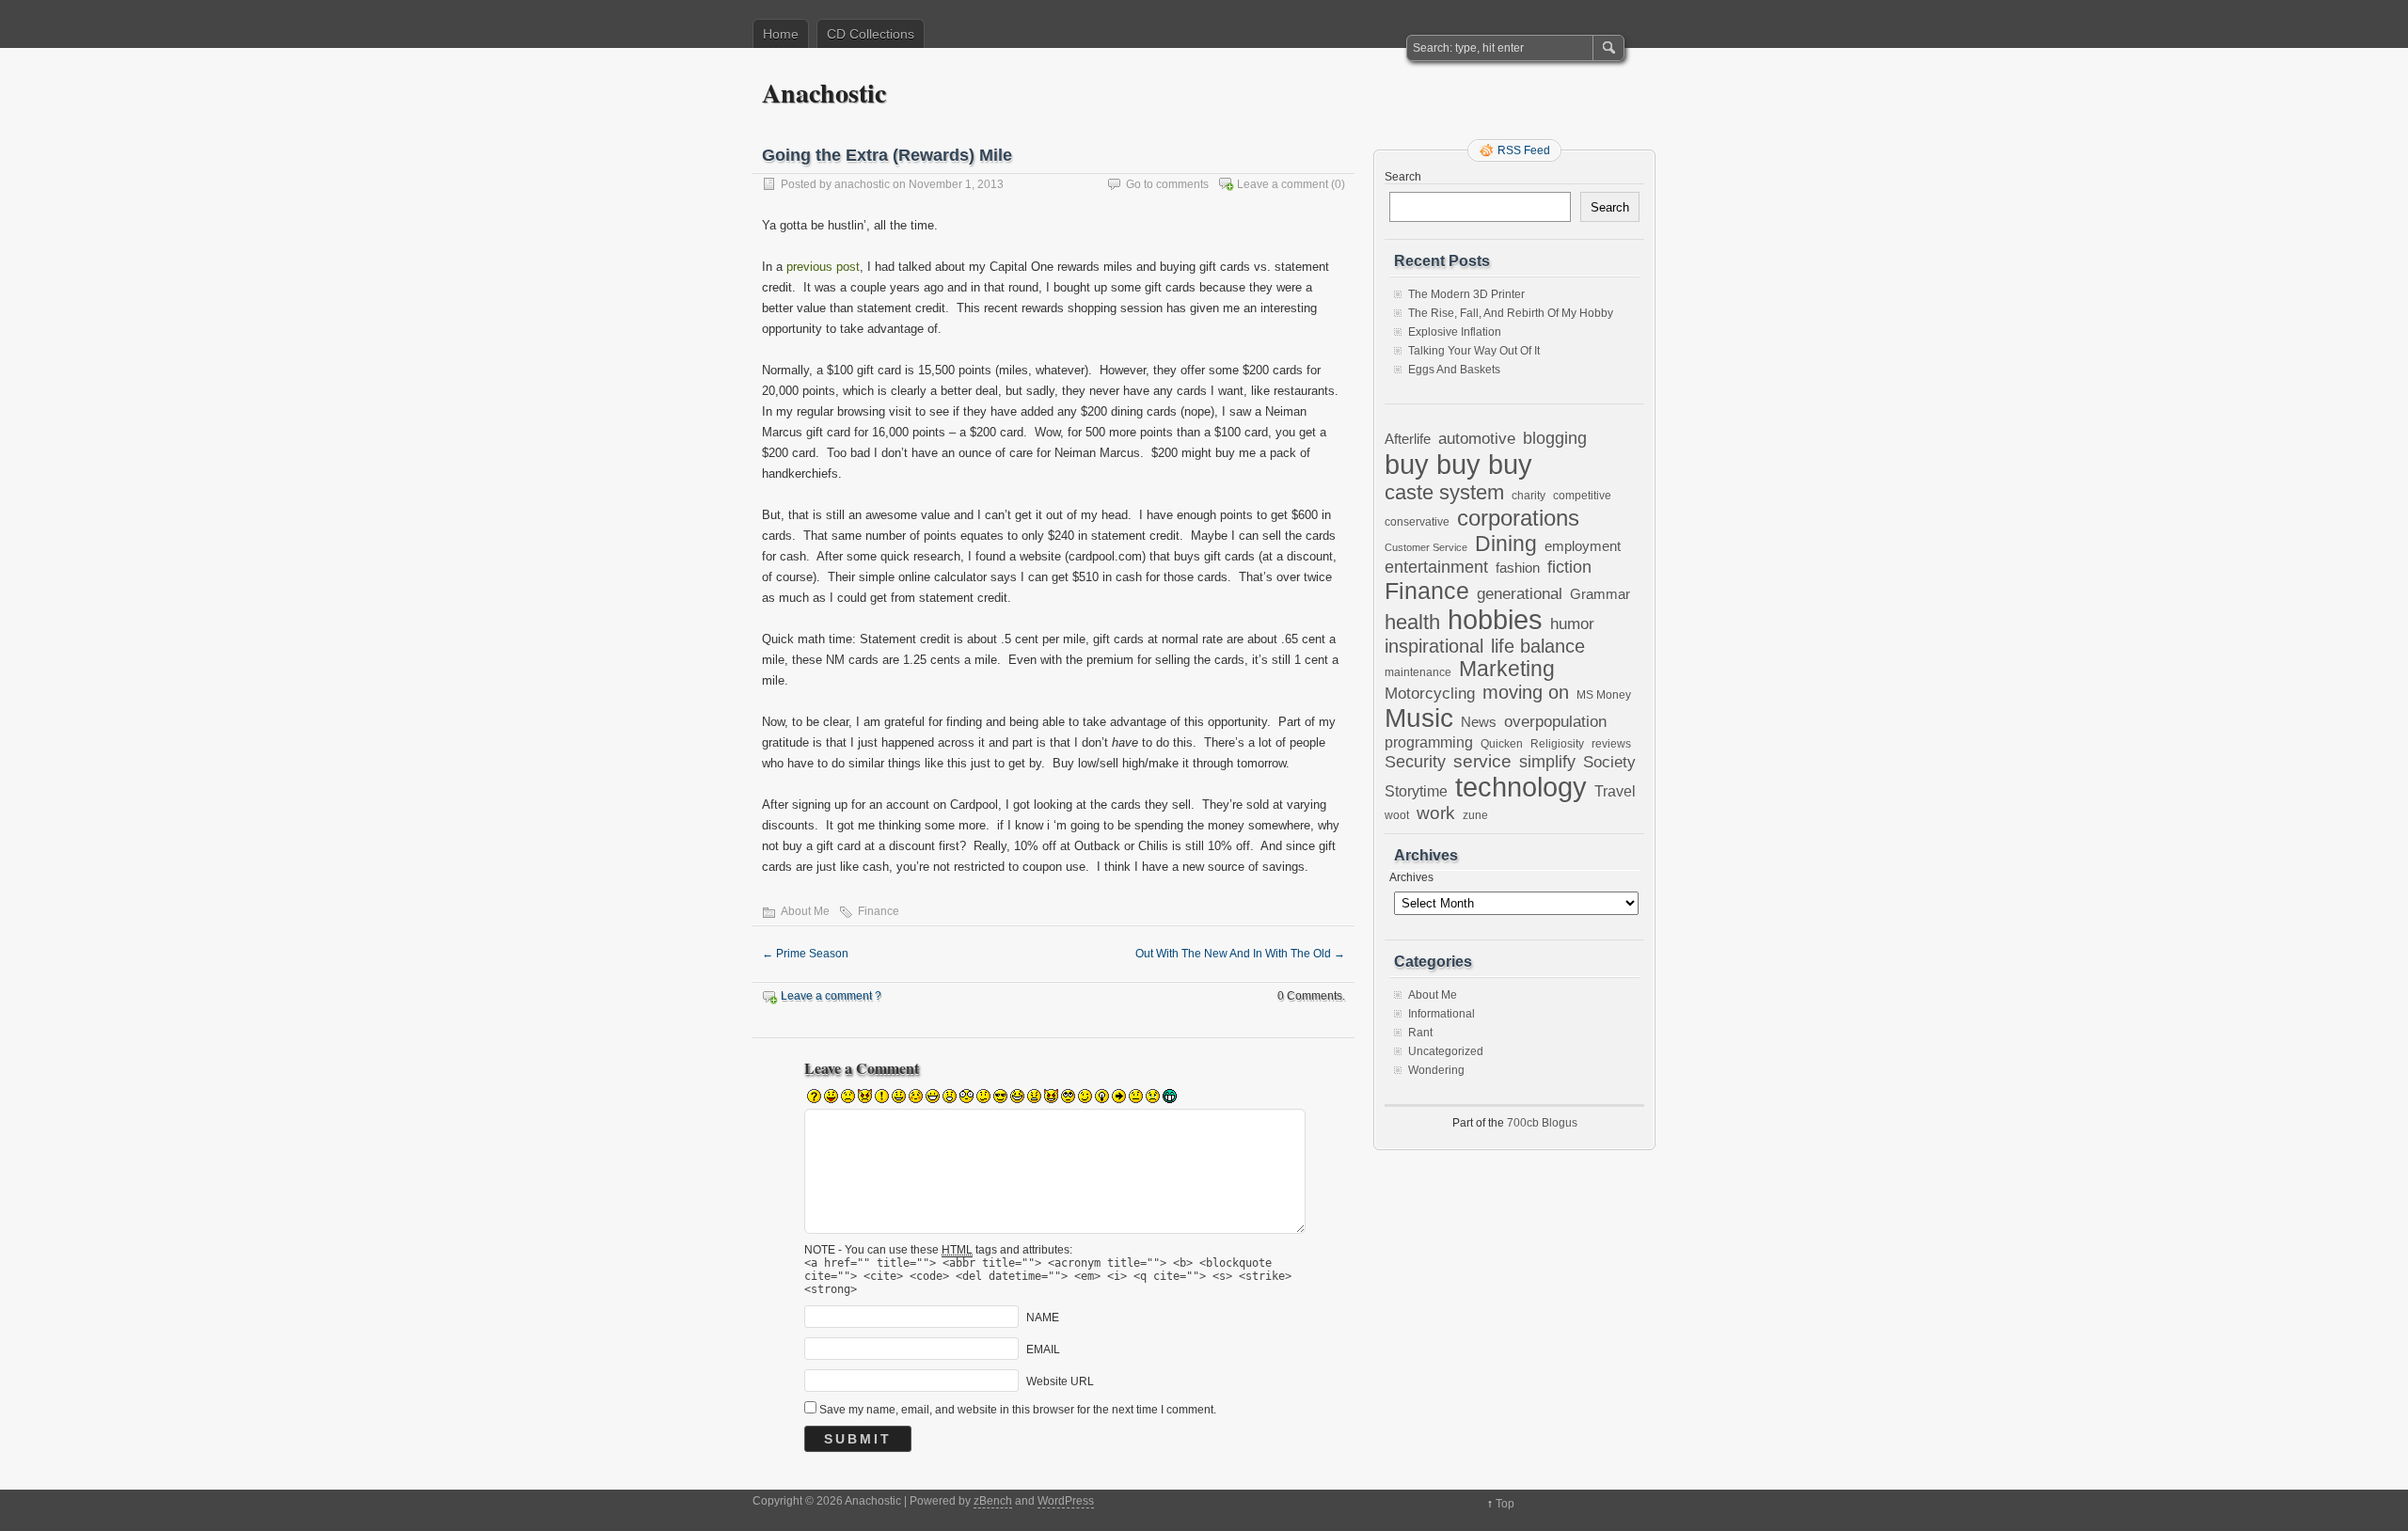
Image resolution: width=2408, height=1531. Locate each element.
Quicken (1502, 743)
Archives (1411, 877)
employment (1583, 546)
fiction (1569, 567)
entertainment (1436, 567)
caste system (1444, 492)
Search (1403, 177)
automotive (1477, 438)
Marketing (1507, 669)
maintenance (1418, 672)
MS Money (1604, 694)
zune (1475, 815)
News (1479, 722)
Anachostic (824, 93)
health (1412, 622)
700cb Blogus (1542, 1123)
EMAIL (1043, 1349)
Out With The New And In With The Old (1240, 954)
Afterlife (1408, 439)
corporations (1518, 518)
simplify (1547, 762)
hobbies (1495, 620)
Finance (879, 911)
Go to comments (1167, 184)
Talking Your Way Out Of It (1474, 351)
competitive (1582, 495)
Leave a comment (1283, 184)
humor (1572, 623)
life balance (1538, 646)
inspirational (1434, 646)
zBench (993, 1501)
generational (1520, 594)
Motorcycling (1430, 694)
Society (1609, 762)
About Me (805, 911)
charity (1529, 495)
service (1482, 761)
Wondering (1436, 1070)
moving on (1526, 692)
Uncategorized (1446, 1051)
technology (1521, 787)
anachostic (862, 184)
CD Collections (871, 34)
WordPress (1066, 1501)
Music (1419, 718)
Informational (1442, 1014)
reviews (1611, 744)
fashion (1518, 568)
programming (1429, 742)
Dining (1506, 544)
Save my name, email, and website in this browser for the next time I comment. (1018, 1410)
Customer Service (1426, 547)
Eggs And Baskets (1454, 370)
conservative (1417, 521)
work (1436, 813)
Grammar (1600, 594)
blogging (1555, 438)
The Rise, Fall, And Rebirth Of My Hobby (1511, 313)
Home (781, 34)
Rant (1420, 1033)
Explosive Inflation (1455, 332)
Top (1505, 1504)
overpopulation (1555, 722)
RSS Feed (1524, 150)
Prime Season (805, 954)
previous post (823, 267)
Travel (1615, 791)
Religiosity (1557, 744)
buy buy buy (1458, 464)
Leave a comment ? (831, 996)
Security (1415, 761)
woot (1397, 815)
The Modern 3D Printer (1466, 294)
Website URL (1060, 1381)
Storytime (1416, 791)
